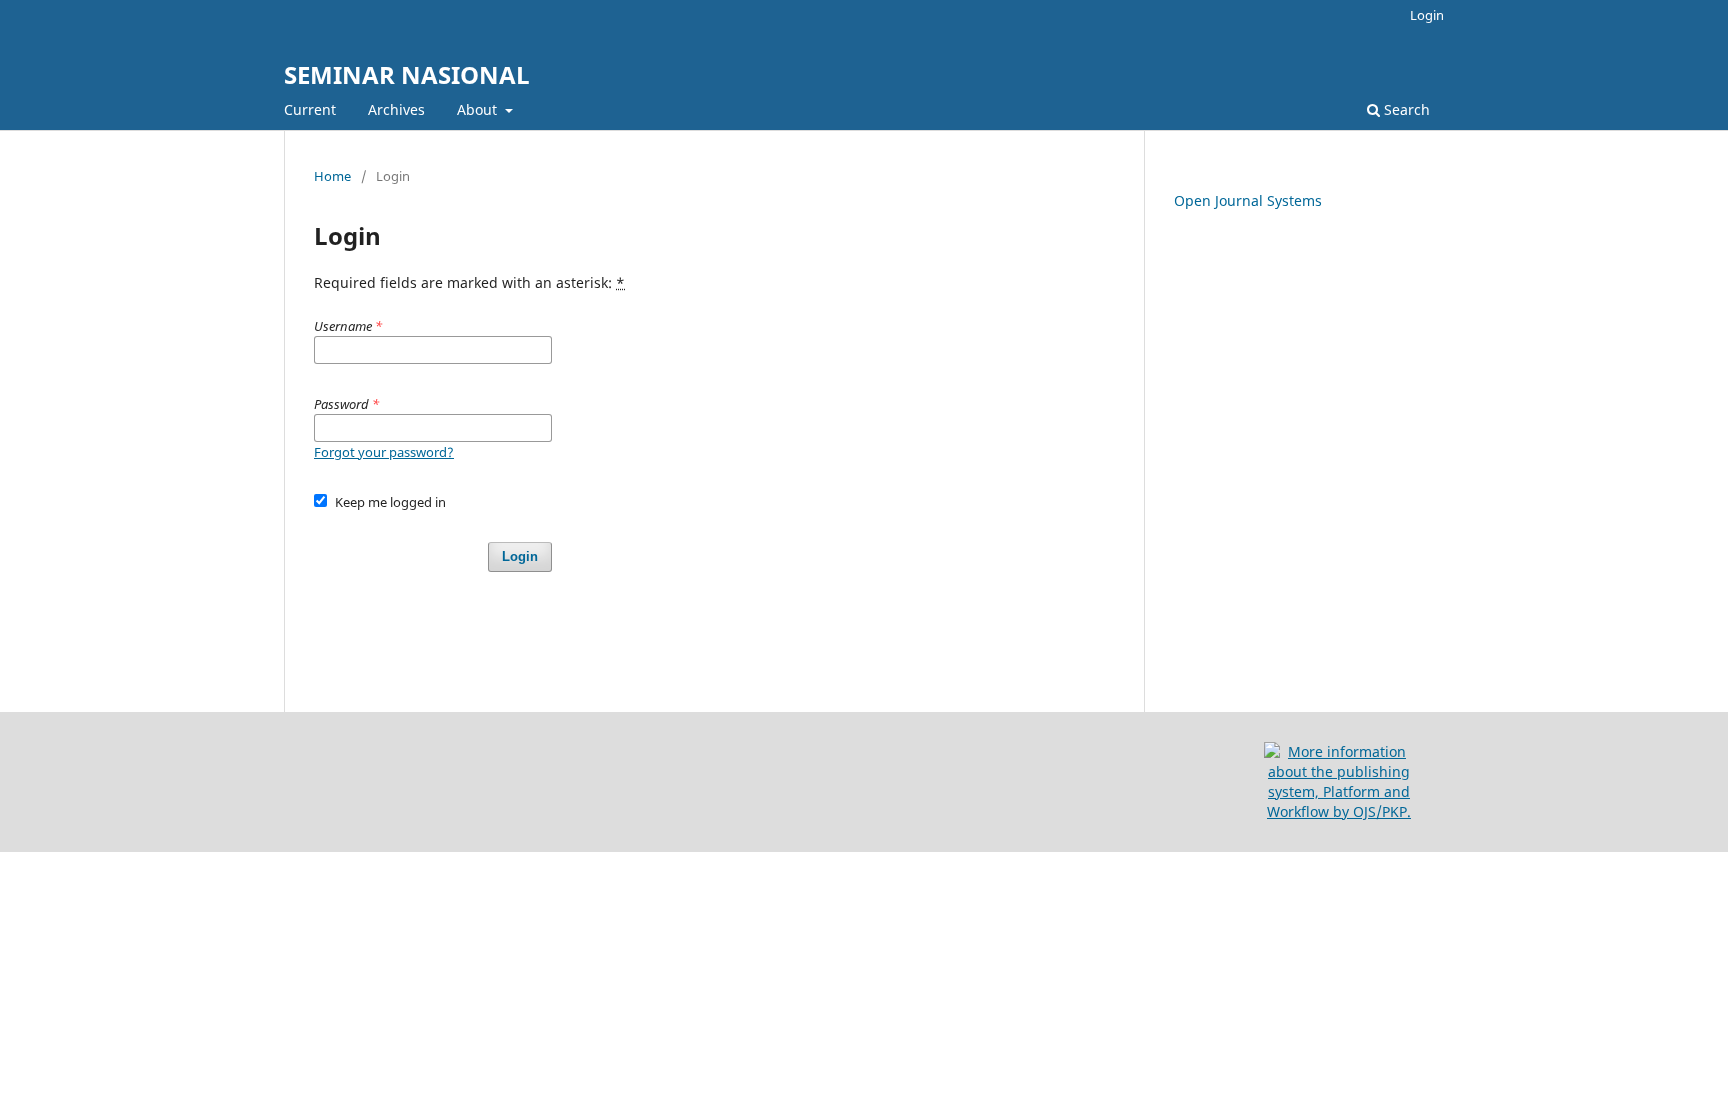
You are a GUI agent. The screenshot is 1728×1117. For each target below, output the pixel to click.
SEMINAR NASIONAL (407, 74)
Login (1427, 15)
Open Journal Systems (1248, 200)
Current (310, 109)
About (479, 109)
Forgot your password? (384, 452)
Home (332, 176)
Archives (396, 109)
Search (1405, 109)
